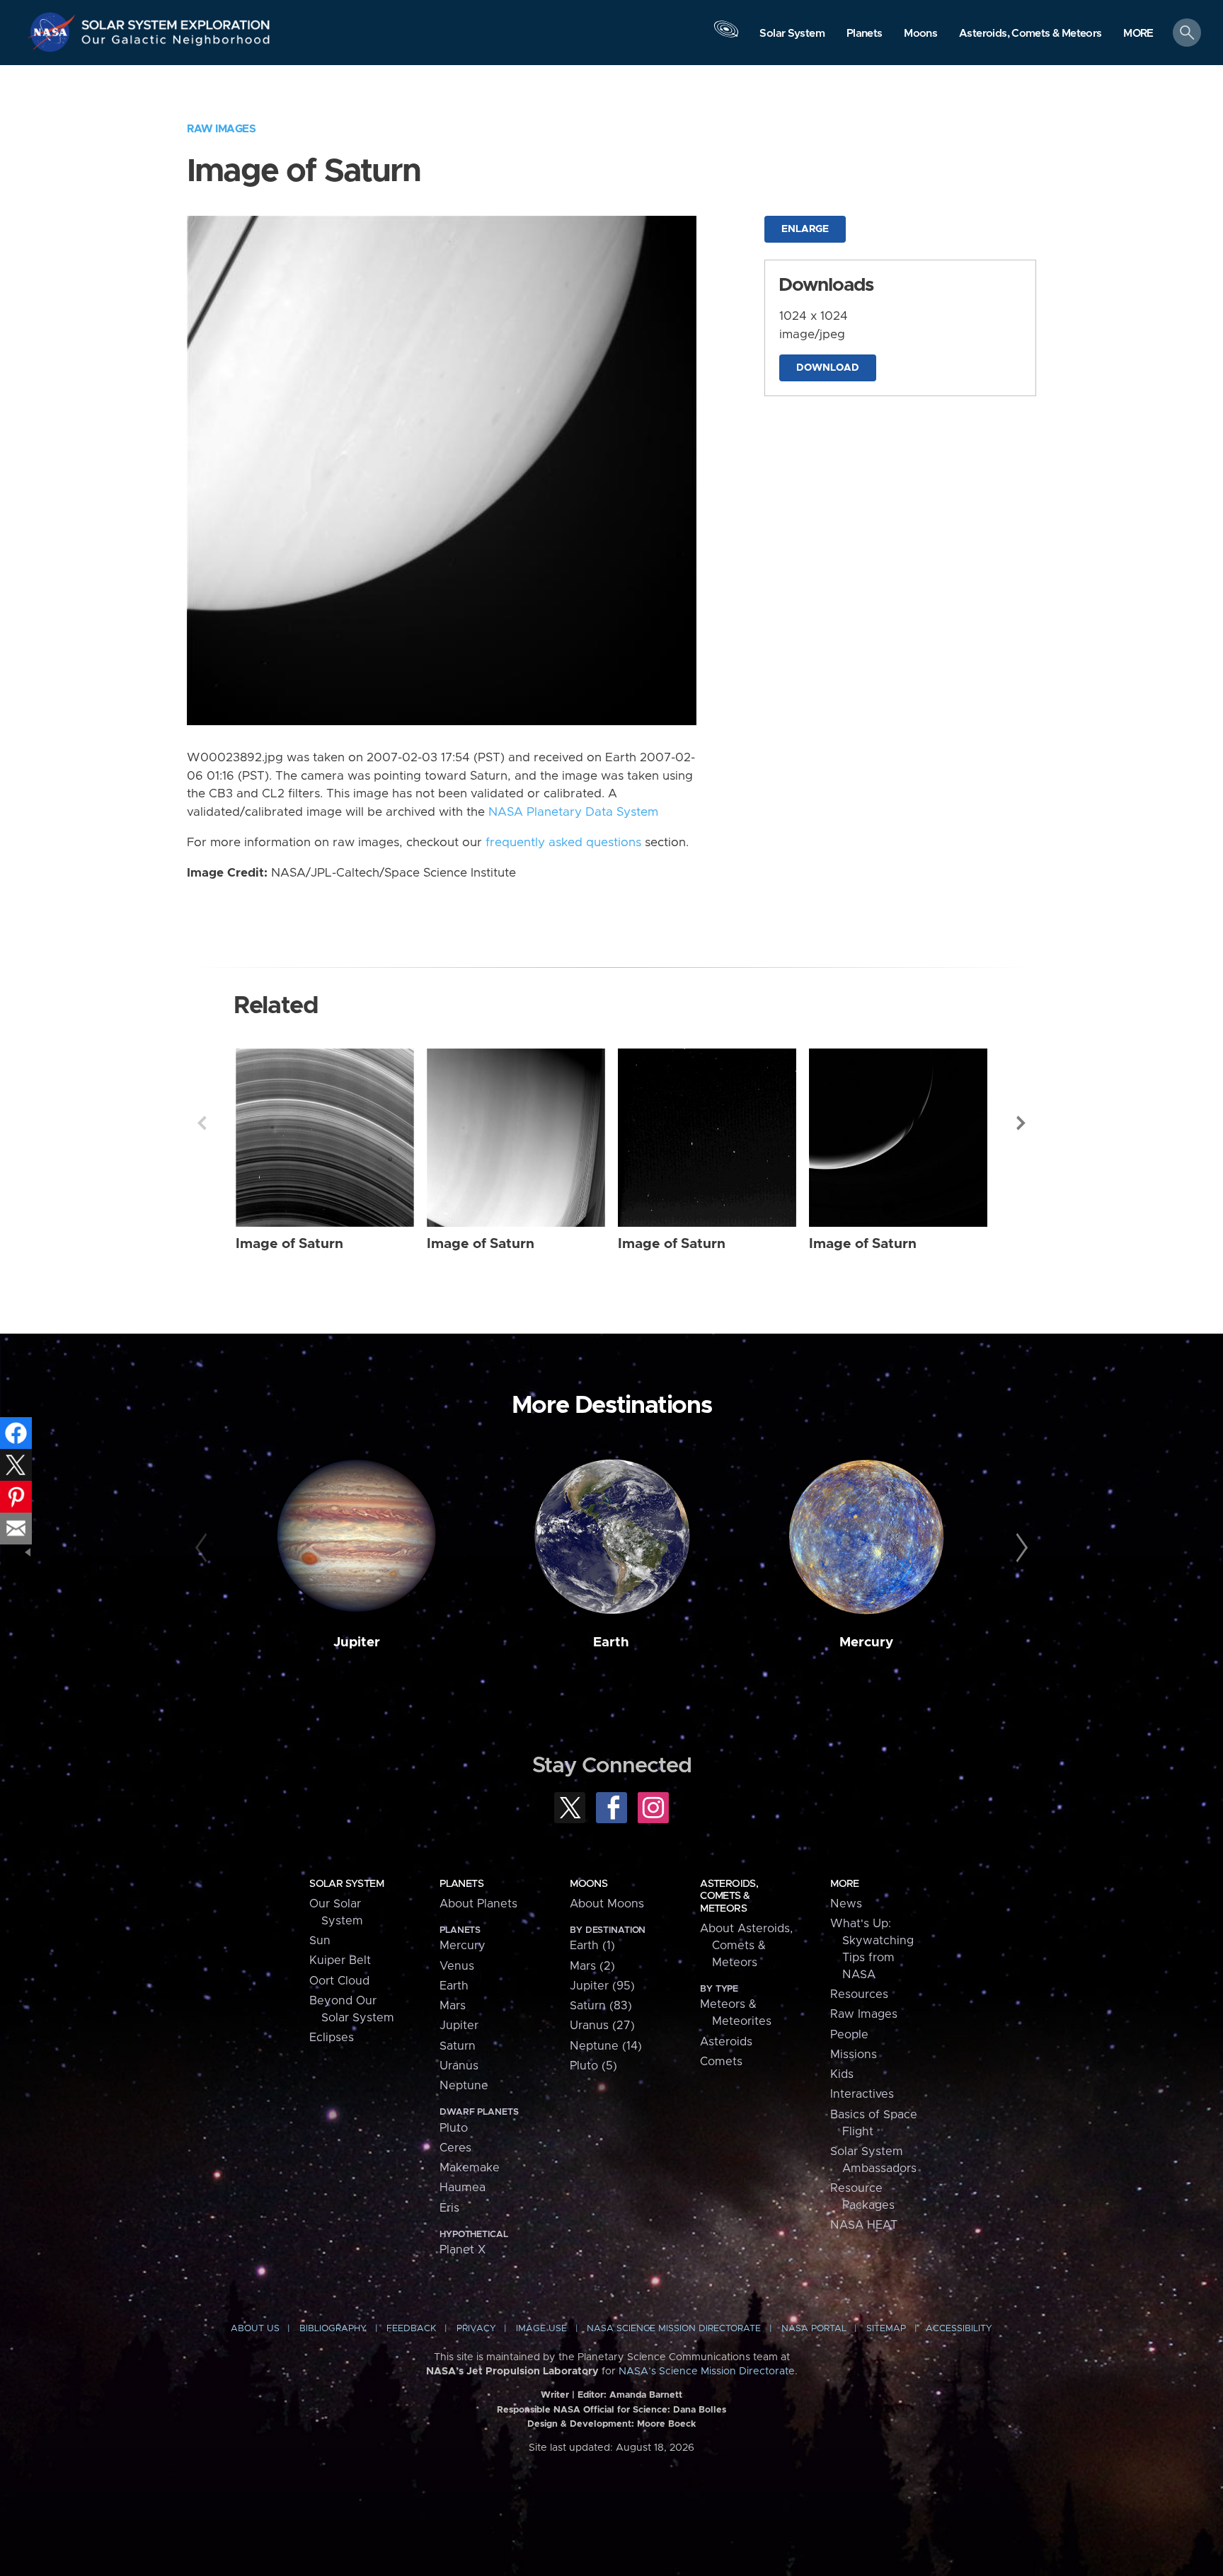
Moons (588, 1884)
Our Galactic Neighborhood (176, 43)
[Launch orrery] (726, 36)
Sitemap (886, 2329)
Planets (461, 1884)
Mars (453, 2006)
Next (1021, 1123)
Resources (859, 1994)
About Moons (607, 1904)
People (849, 2035)
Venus (457, 1966)
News (846, 1904)
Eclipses (332, 2038)
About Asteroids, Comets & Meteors (746, 1946)
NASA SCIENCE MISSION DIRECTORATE (674, 2329)
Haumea (463, 2188)
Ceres (455, 2148)
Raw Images (221, 129)
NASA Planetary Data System (573, 812)
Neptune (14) (606, 2046)
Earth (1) (592, 1946)
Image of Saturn (289, 1244)
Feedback (411, 2329)
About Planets (478, 1904)
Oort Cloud (339, 1981)
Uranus (459, 2066)
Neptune (464, 2086)
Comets (721, 2062)
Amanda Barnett (646, 2395)
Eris (449, 2208)
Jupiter (357, 1642)
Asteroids (726, 2042)
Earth (611, 1642)
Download (828, 368)
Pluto (454, 2128)
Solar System (346, 1884)
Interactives (862, 2094)
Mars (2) (592, 1966)
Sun (320, 1941)
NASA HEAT (864, 2225)
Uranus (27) (602, 2026)
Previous (202, 1123)
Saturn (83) (601, 2006)
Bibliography (333, 2329)
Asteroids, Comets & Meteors (729, 1896)
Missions (854, 2055)
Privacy (476, 2329)
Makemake (470, 2168)
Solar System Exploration (176, 21)
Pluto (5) (593, 2066)
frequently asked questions (563, 843)
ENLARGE (805, 229)
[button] (1138, 34)
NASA (54, 32)
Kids (842, 2074)
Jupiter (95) (602, 1986)
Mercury (866, 1642)
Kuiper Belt (340, 1960)
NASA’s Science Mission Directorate (707, 2372)
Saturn (458, 2046)
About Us (255, 2329)
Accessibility (959, 2329)
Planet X (463, 2250)
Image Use (541, 2329)
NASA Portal (814, 2329)
